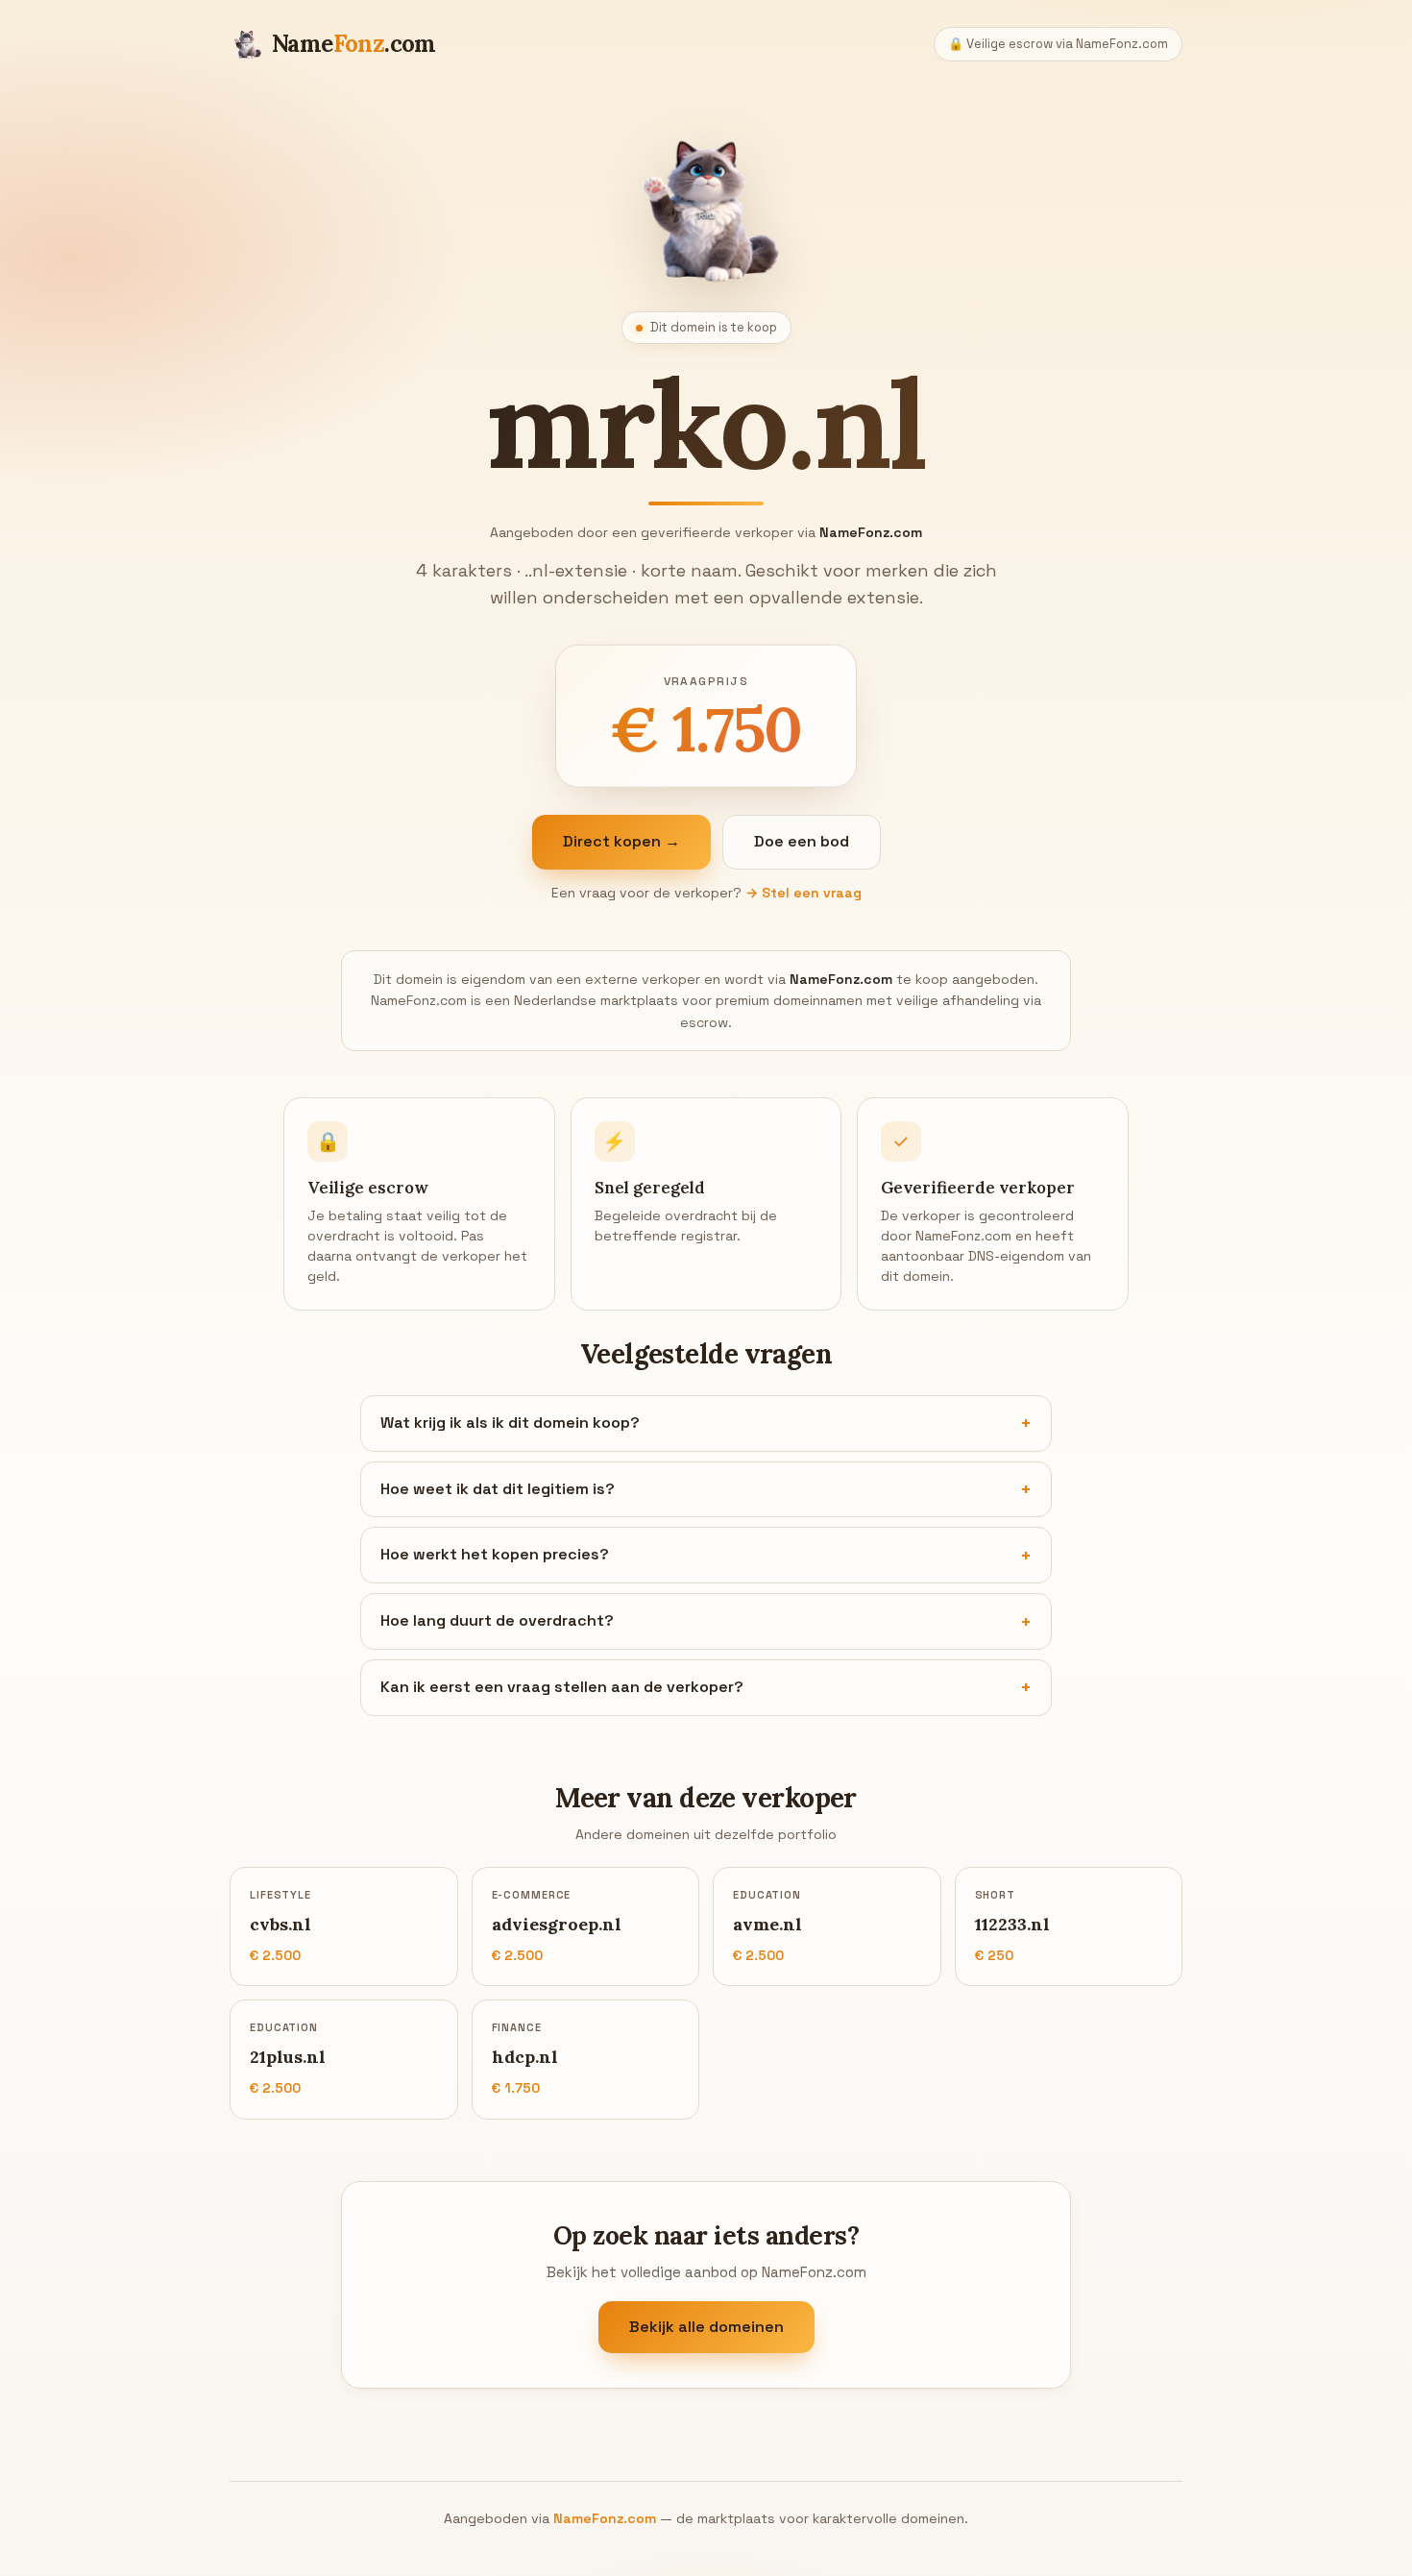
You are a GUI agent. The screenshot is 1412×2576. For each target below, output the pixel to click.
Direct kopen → (621, 841)
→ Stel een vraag (803, 893)
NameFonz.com (605, 2518)
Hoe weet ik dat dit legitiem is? (498, 1489)
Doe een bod (802, 841)
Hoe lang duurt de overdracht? (497, 1620)
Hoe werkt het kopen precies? (495, 1554)
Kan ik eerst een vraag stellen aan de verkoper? (562, 1687)
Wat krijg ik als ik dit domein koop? (510, 1423)
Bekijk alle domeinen (706, 2327)
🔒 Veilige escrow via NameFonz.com (1058, 44)
